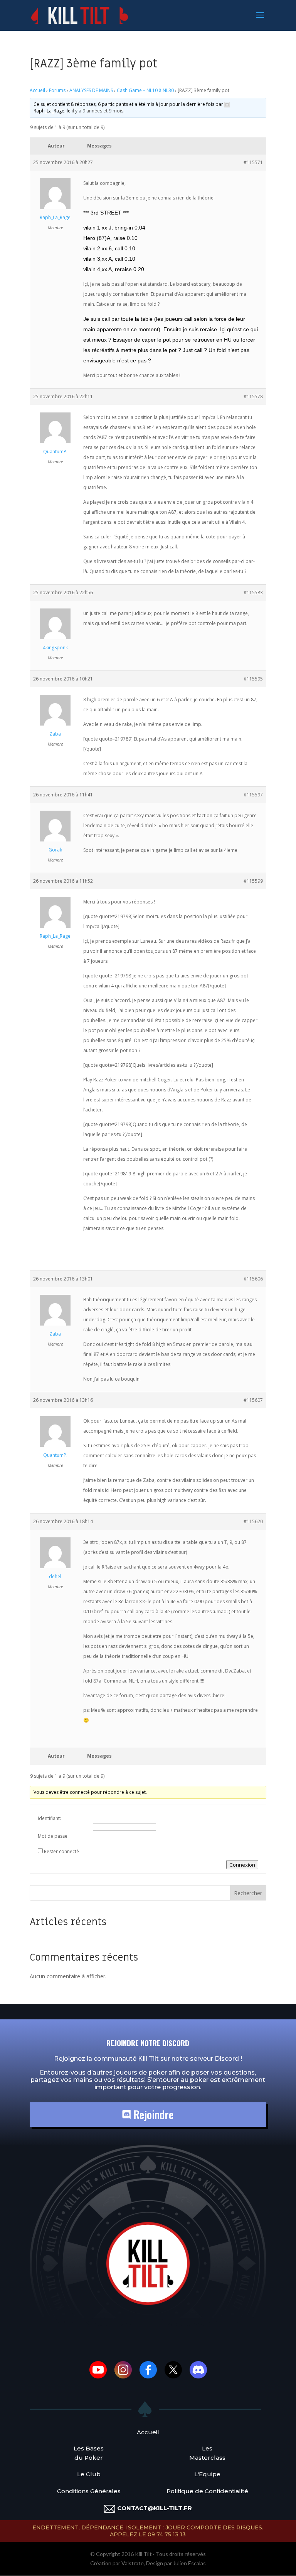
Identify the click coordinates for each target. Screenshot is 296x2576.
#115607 (253, 1400)
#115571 (253, 162)
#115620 (253, 1521)
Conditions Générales (89, 2491)
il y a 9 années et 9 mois (98, 111)
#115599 (253, 881)
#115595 (253, 679)
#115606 (253, 1279)
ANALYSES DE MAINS (91, 90)
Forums (57, 90)
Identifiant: (49, 1818)
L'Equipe (207, 2474)
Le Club (89, 2474)
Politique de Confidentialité (207, 2491)
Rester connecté (61, 1851)
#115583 (253, 592)
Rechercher (248, 1893)
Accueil (37, 90)
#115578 (253, 396)
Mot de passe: (53, 1836)
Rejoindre (152, 2114)
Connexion (242, 1865)
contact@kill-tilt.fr (155, 2508)
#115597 (253, 795)
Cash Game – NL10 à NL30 (145, 90)
